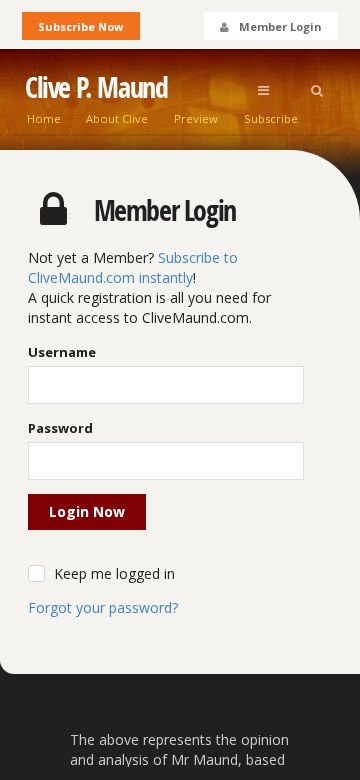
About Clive (117, 118)
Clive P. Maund (96, 87)
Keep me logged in (114, 573)
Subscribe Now (80, 26)
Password (60, 428)
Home (44, 118)
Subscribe (271, 118)
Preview (196, 118)
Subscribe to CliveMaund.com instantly (133, 267)
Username (62, 352)
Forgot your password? (103, 607)
